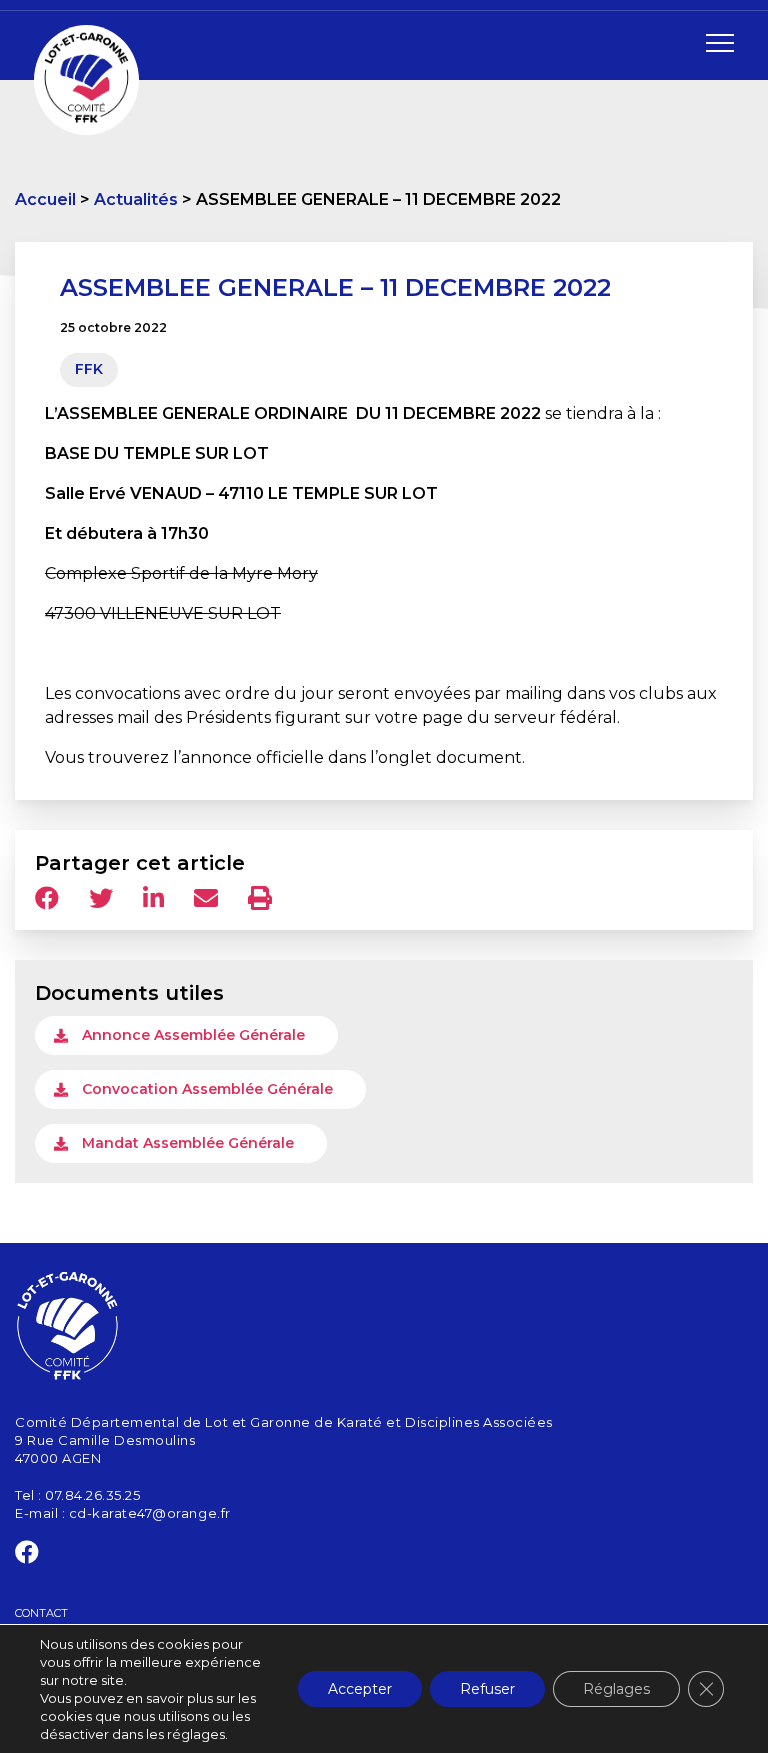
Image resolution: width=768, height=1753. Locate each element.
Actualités (136, 199)
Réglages (616, 1689)
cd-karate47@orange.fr (150, 1513)
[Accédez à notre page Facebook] (27, 1556)
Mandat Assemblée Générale (188, 1143)
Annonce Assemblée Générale (193, 1035)
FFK (89, 369)
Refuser (487, 1689)
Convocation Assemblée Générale (207, 1089)
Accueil (45, 199)
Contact (41, 1613)
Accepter (360, 1689)
